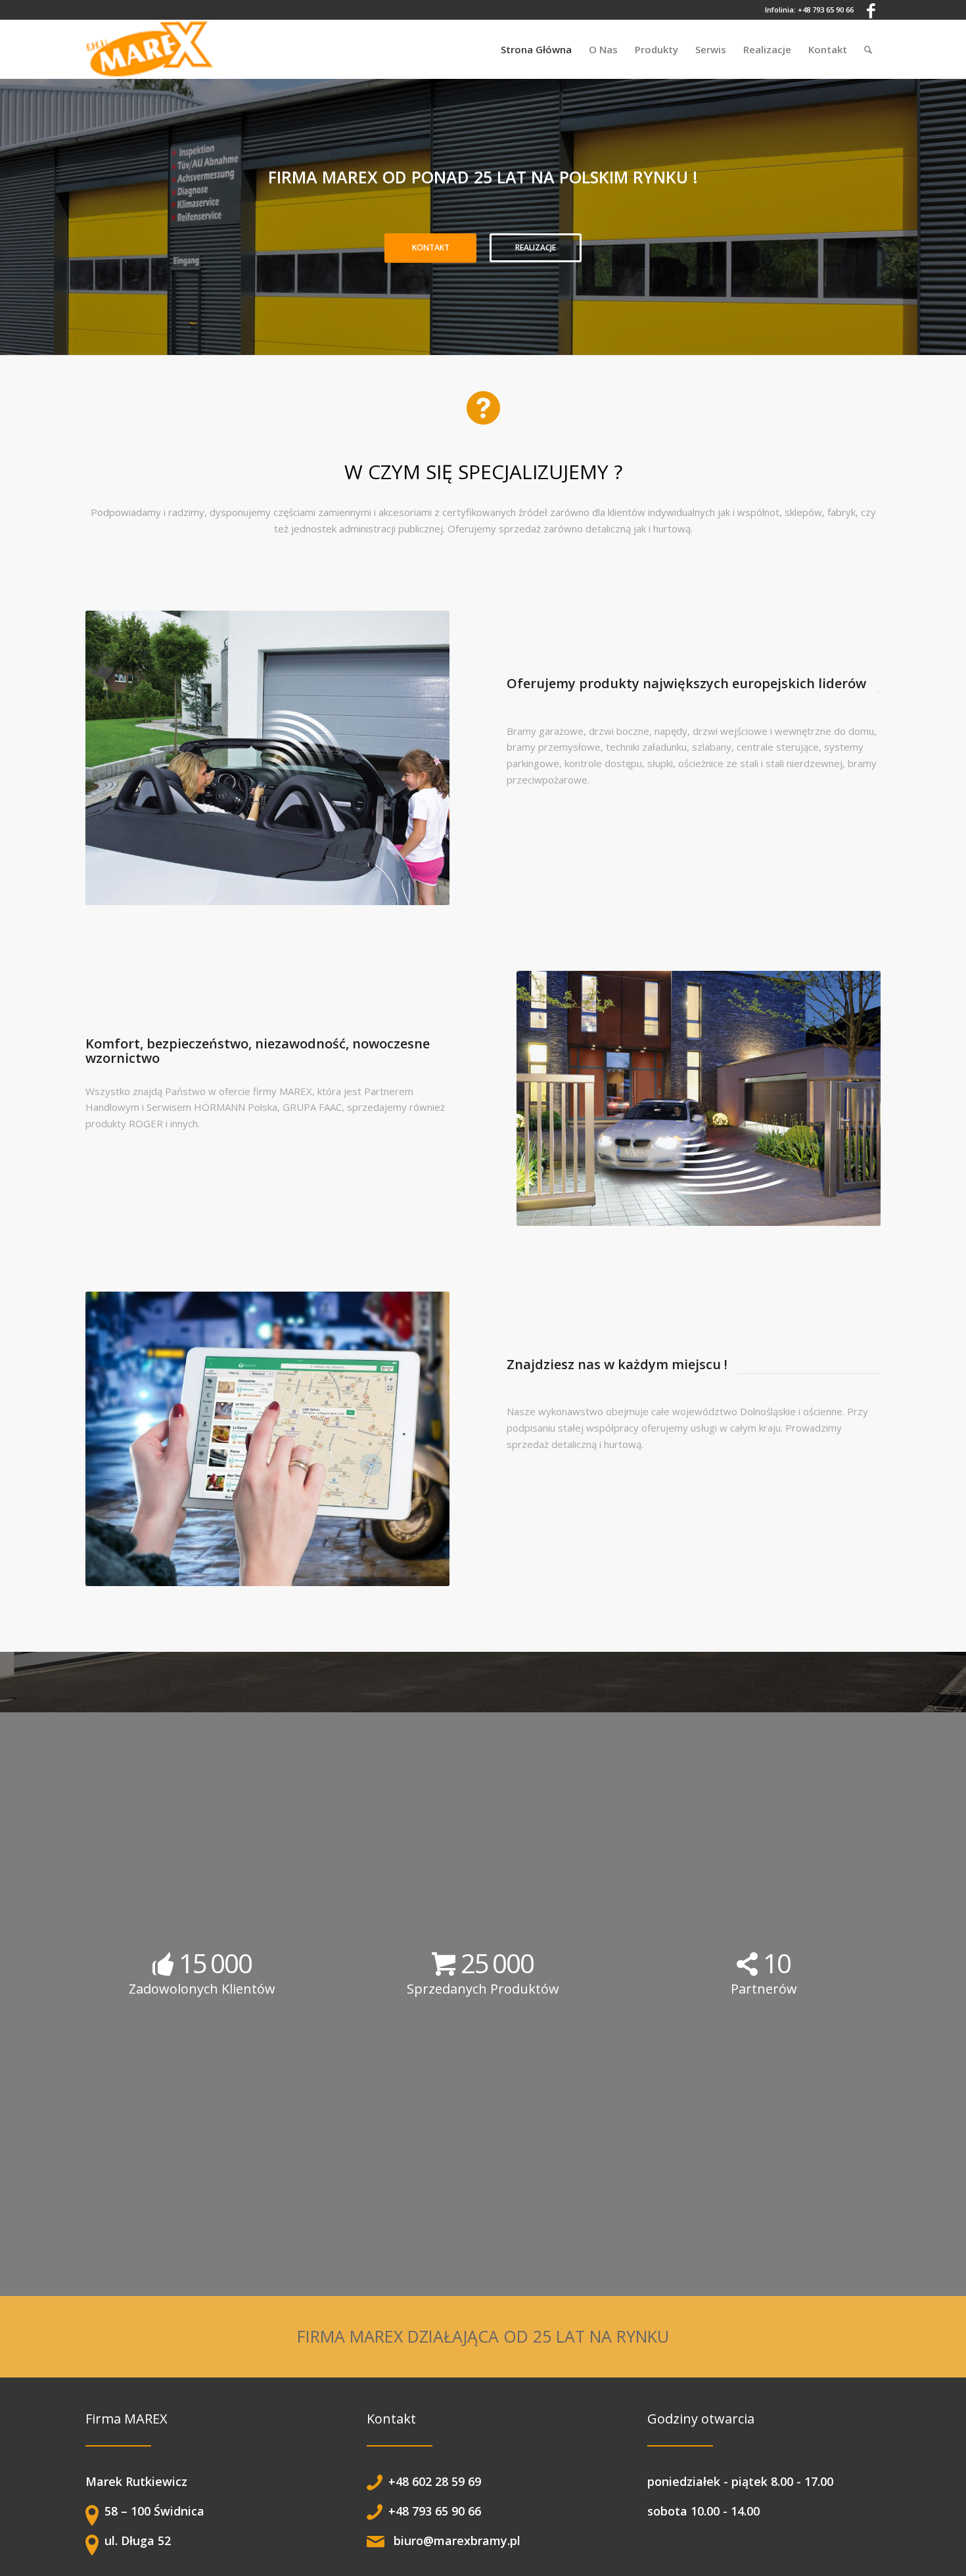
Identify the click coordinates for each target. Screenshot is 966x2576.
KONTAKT (431, 247)
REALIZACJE (536, 247)
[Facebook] (871, 10)
